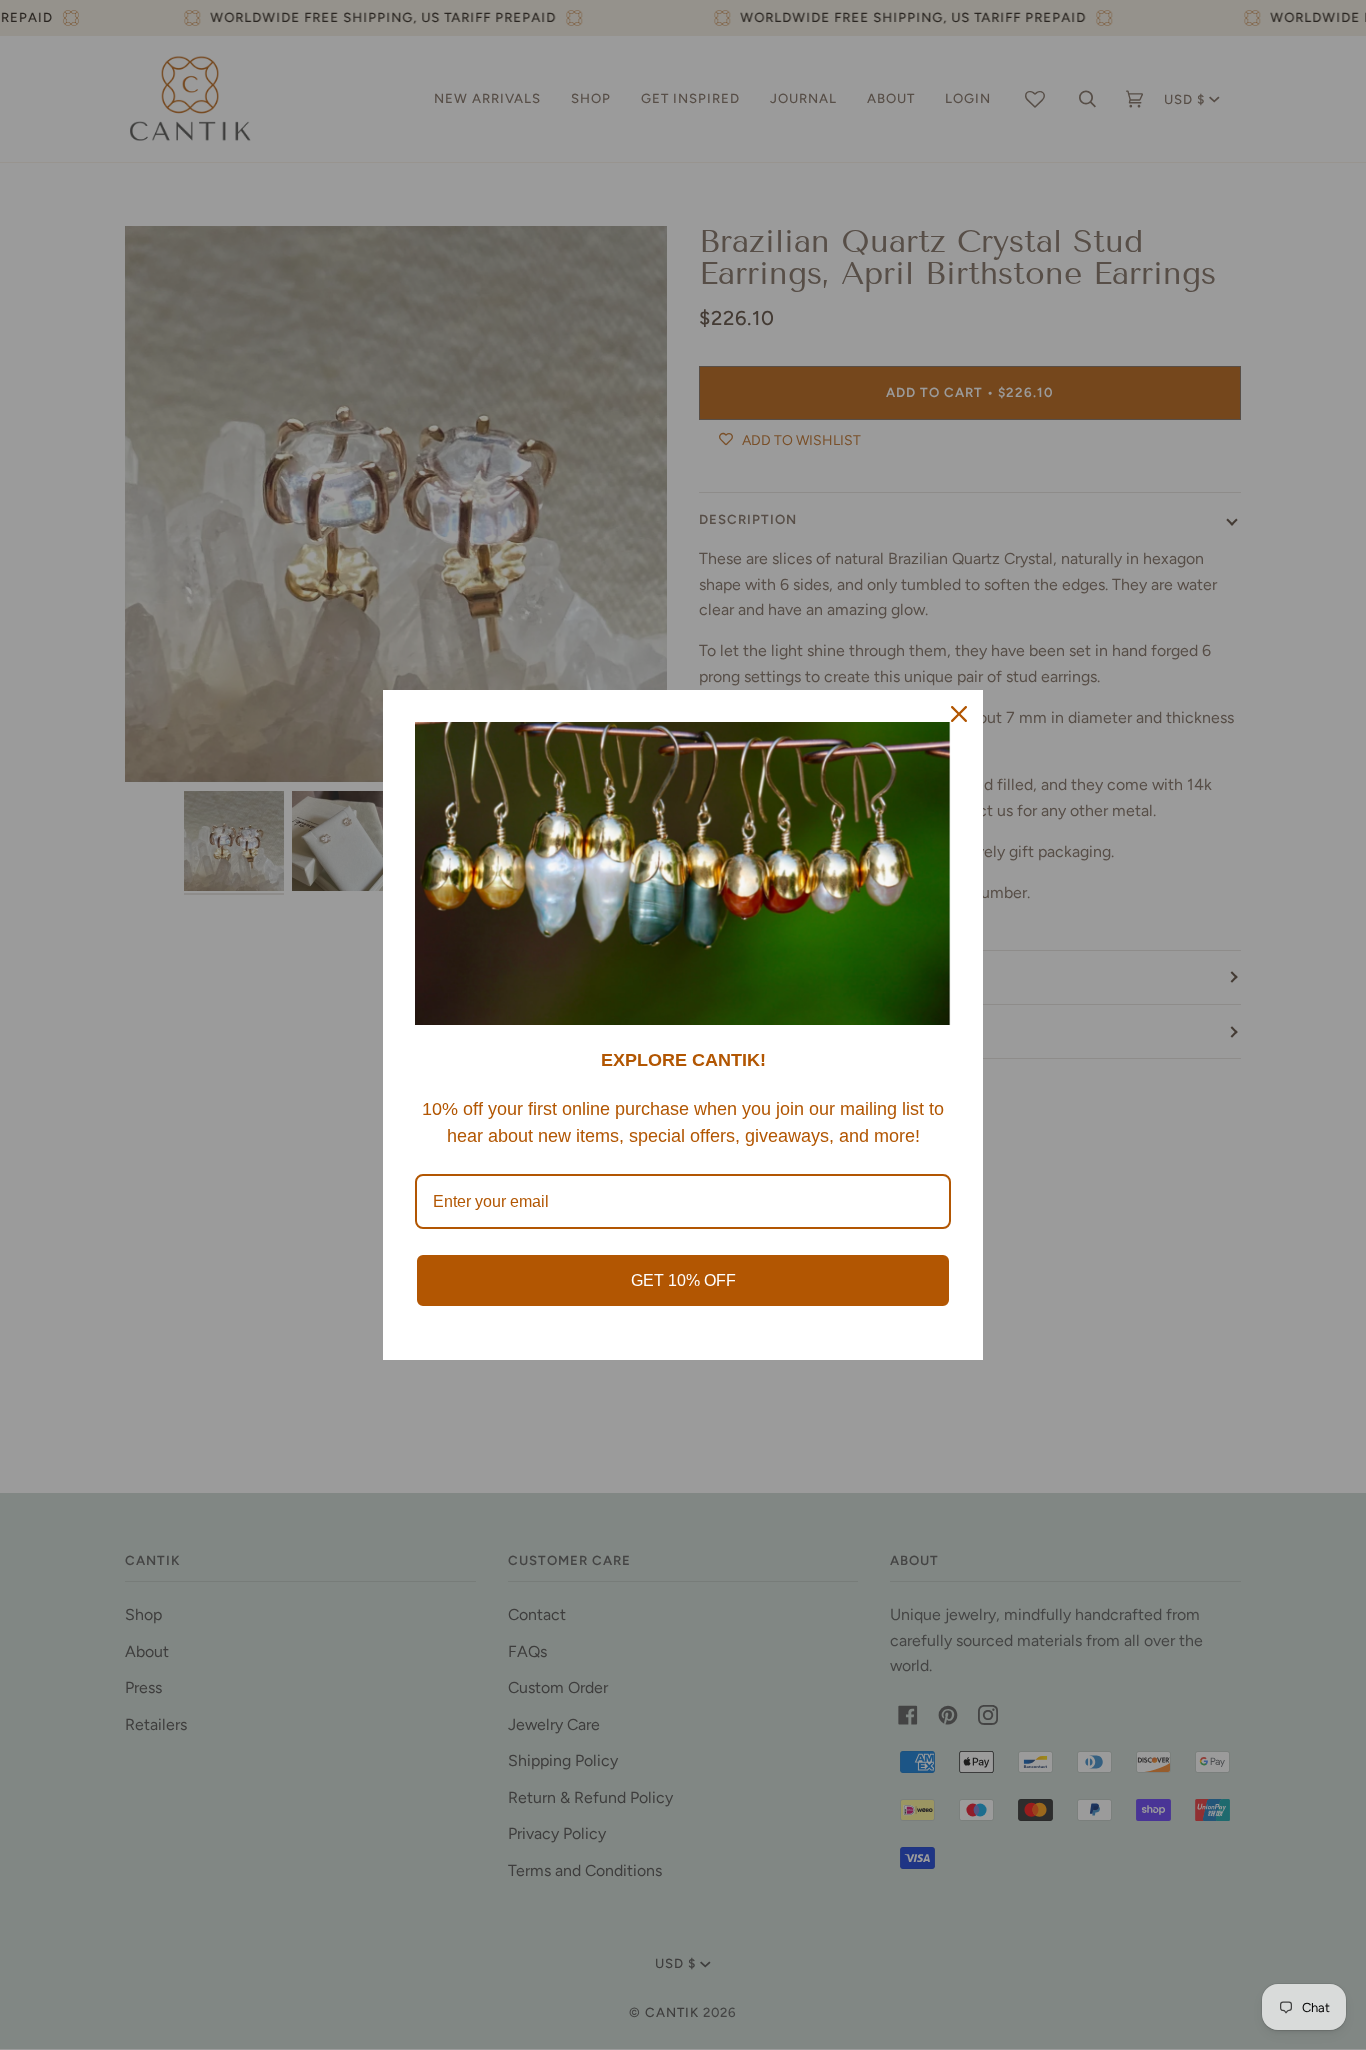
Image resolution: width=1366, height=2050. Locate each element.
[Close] (959, 714)
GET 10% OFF (683, 1280)
